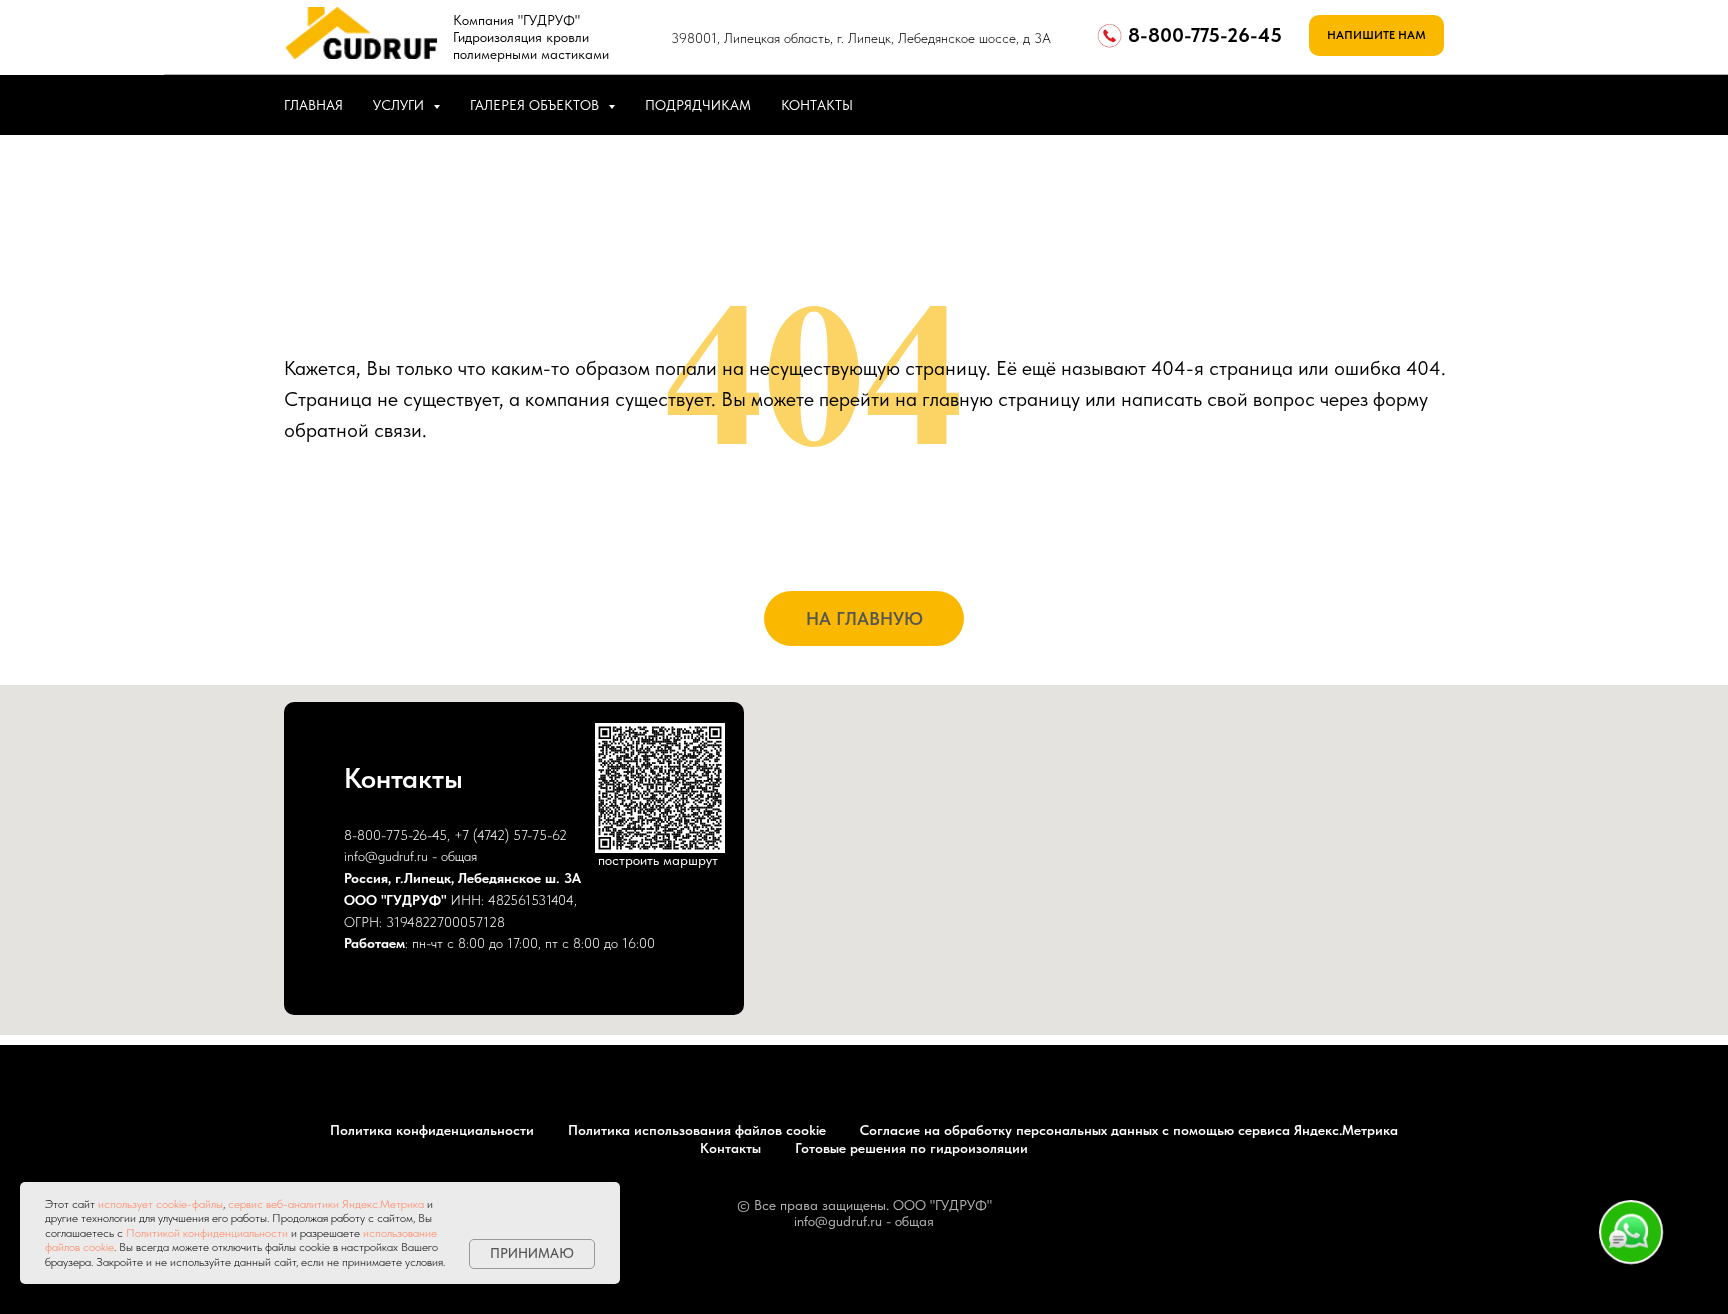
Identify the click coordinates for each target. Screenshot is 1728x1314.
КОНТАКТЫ (817, 105)
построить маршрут (658, 860)
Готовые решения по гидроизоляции (911, 1148)
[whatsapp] (1380, 105)
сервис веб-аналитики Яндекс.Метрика (326, 1204)
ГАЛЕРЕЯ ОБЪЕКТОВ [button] (536, 105)
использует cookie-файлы (160, 1204)
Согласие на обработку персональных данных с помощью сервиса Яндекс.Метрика (1129, 1130)
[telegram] (1424, 105)
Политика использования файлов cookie (697, 1130)
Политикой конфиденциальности (207, 1233)
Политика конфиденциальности (432, 1130)
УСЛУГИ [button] (400, 105)
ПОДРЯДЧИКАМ (698, 105)
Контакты (730, 1148)
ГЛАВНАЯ (313, 105)
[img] (361, 33)
